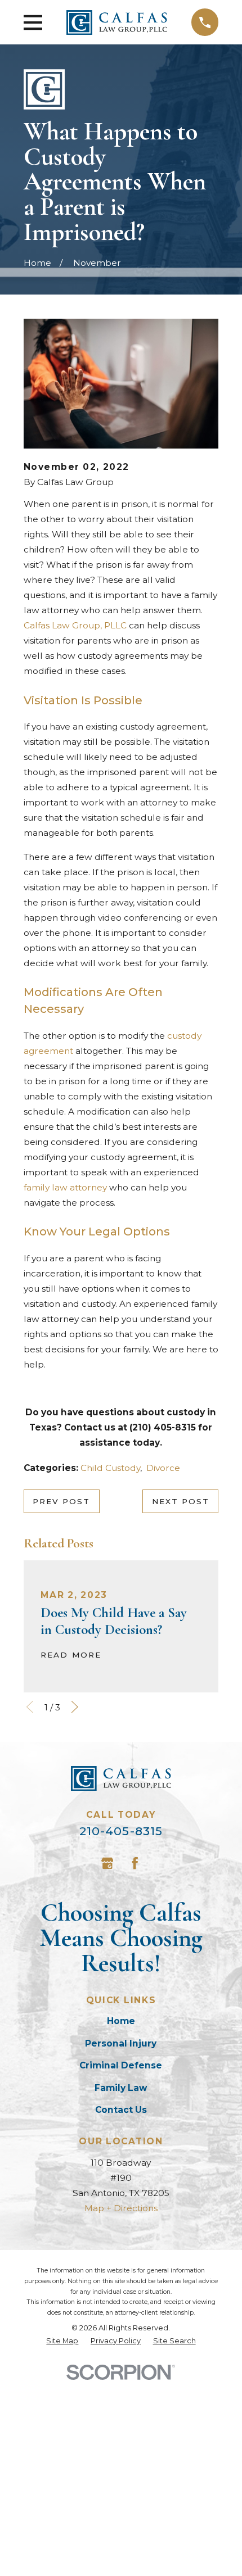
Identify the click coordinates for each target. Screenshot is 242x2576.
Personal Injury (121, 2043)
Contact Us (121, 2110)
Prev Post (61, 1501)
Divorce (163, 1468)
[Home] (117, 22)
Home (121, 2021)
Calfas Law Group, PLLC (75, 625)
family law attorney (65, 1187)
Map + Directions (121, 2208)
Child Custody (110, 1468)
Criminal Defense (121, 2065)
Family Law (121, 2088)
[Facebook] (135, 1863)
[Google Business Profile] (107, 1863)
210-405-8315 (121, 1831)
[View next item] (75, 1707)
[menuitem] (62, 2341)
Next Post (181, 1501)
